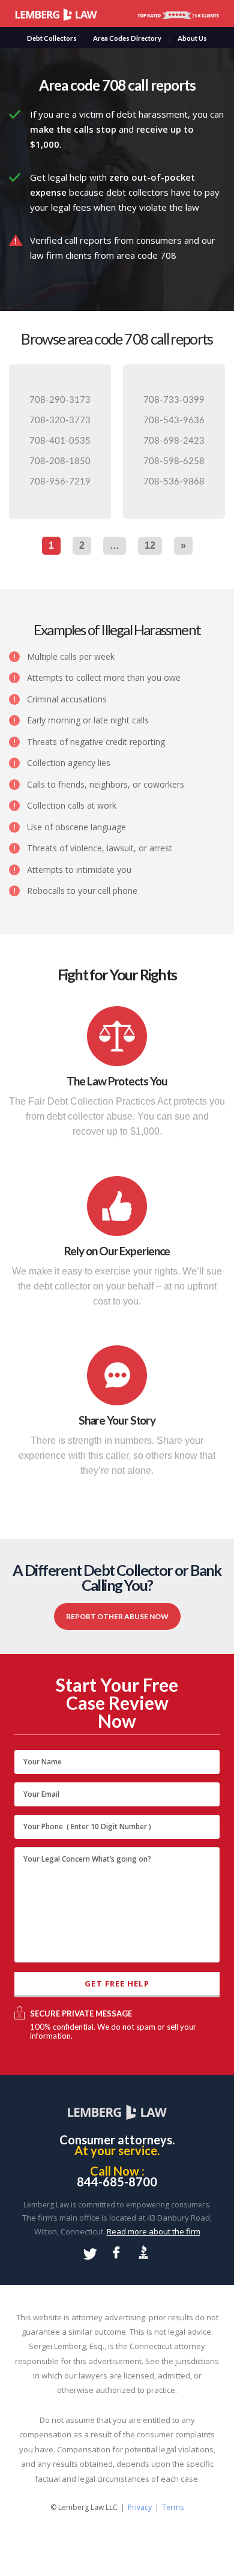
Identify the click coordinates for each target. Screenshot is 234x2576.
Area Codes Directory (127, 38)
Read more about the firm (154, 2231)
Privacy (140, 2507)
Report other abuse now (117, 1616)
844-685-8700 (117, 2182)
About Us (192, 38)
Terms (173, 2507)
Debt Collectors (52, 38)
